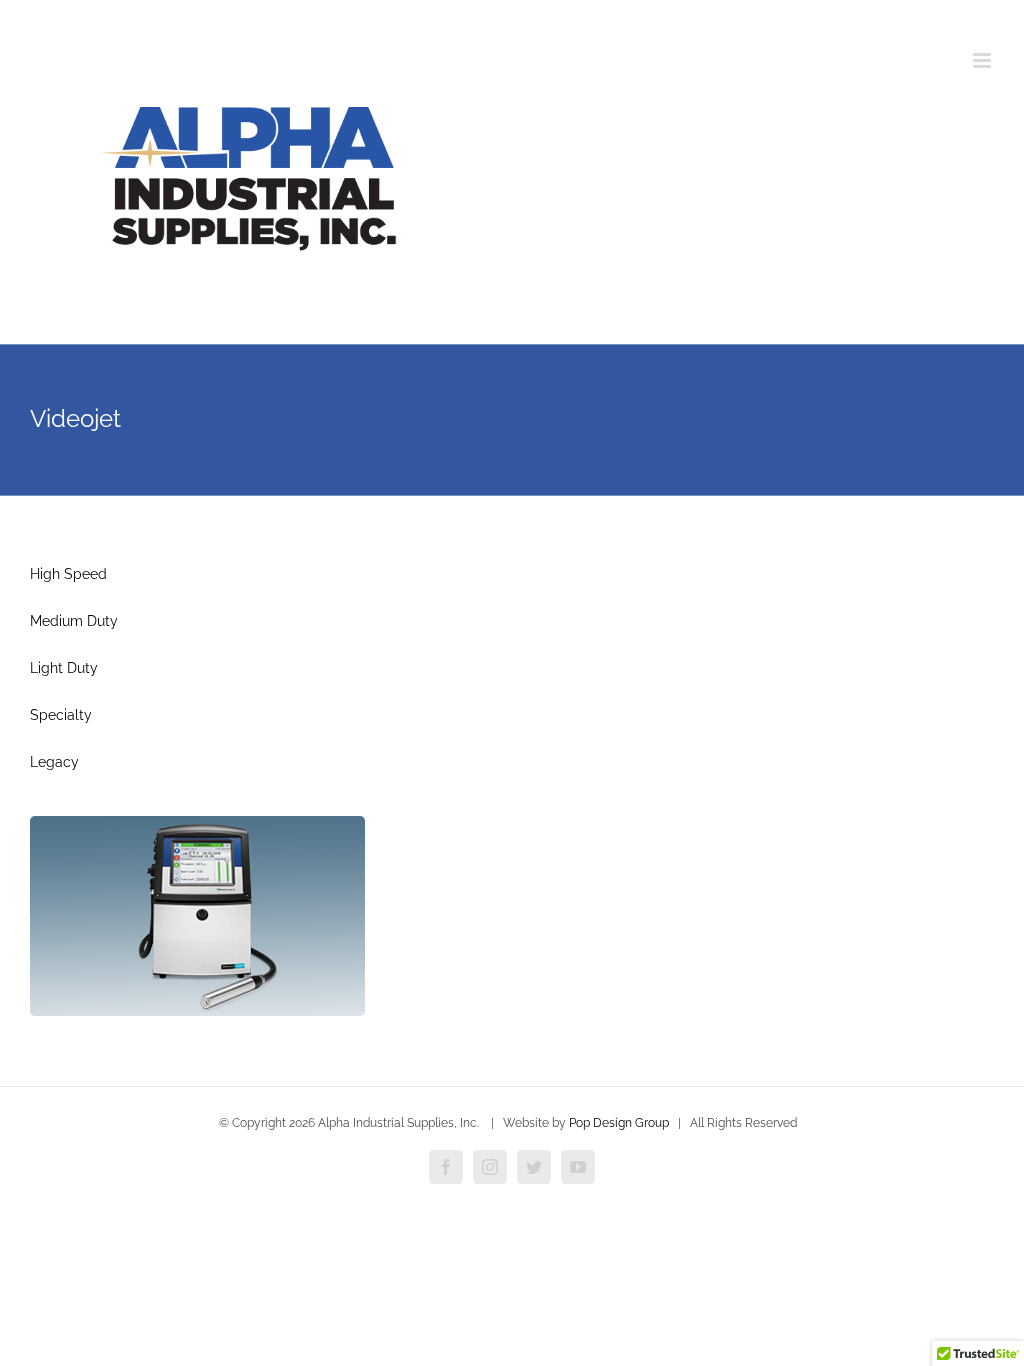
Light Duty (64, 668)
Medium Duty (74, 621)
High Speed (68, 574)
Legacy (54, 762)
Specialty (61, 715)
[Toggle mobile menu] (983, 60)
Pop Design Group (619, 1123)
